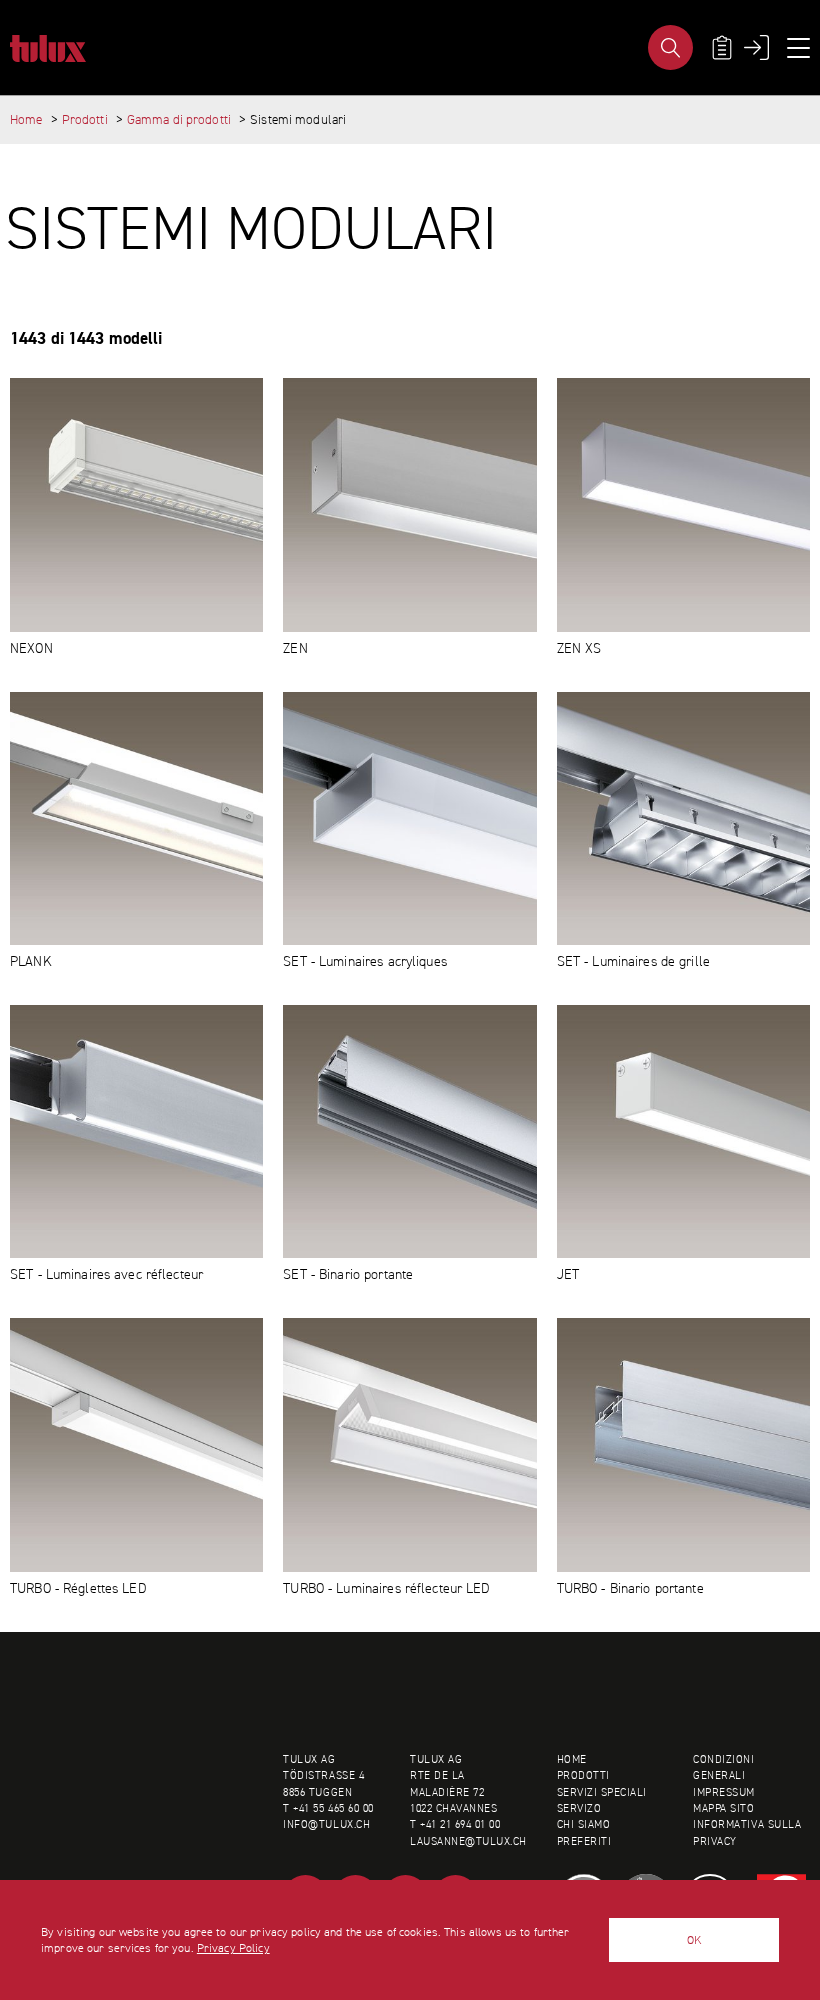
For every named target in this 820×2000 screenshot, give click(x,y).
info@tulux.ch (326, 1824)
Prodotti (85, 119)
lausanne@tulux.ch (468, 1841)
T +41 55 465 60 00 (328, 1808)
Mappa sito (723, 1808)
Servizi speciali (602, 1792)
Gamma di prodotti (179, 119)
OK (694, 1940)
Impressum (724, 1792)
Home (26, 119)
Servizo (579, 1808)
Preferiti (584, 1841)
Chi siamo (584, 1824)
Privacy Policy (233, 1948)
